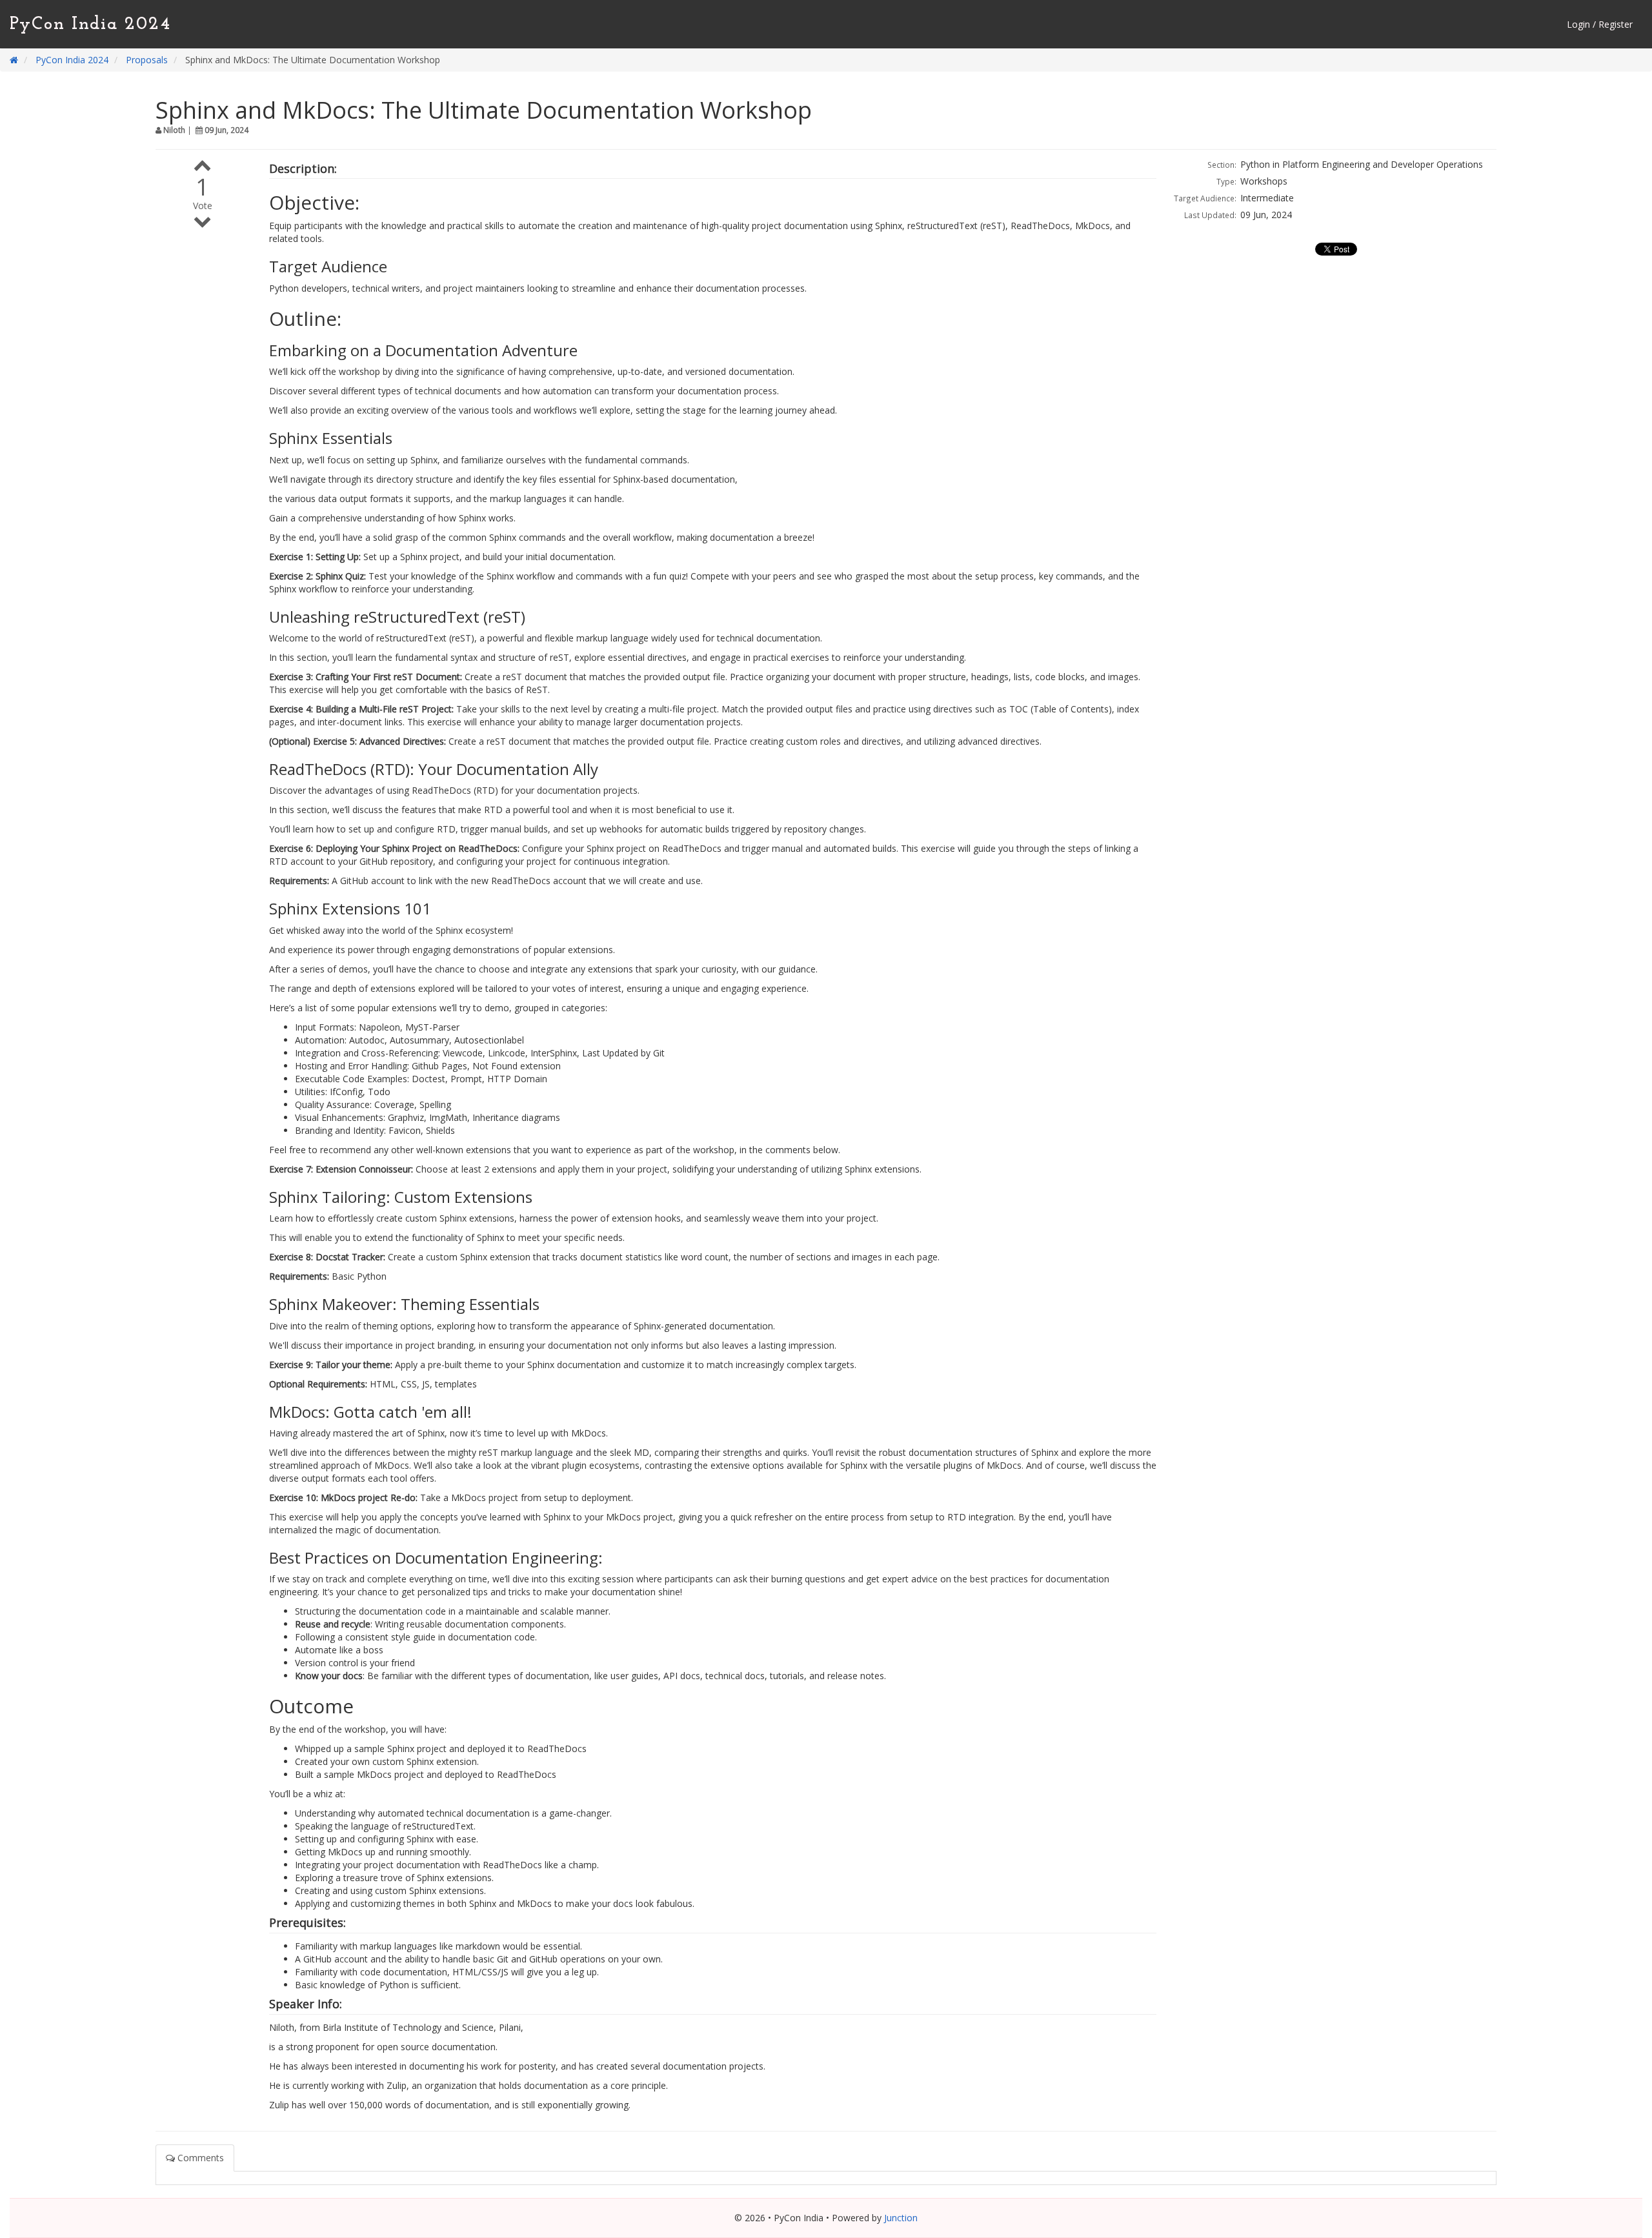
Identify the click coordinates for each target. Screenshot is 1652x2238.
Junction (901, 2218)
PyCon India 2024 (91, 25)
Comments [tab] (199, 2158)
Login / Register (1600, 24)
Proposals (147, 60)
